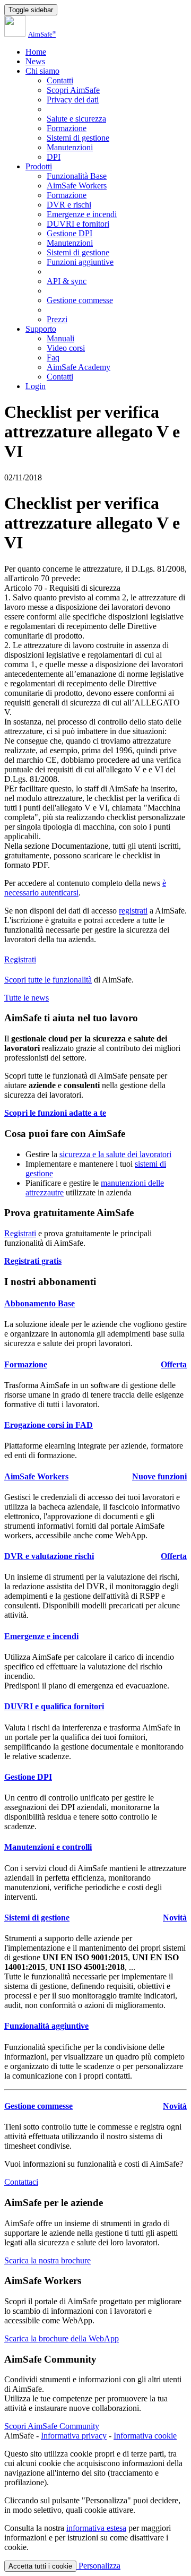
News (35, 61)
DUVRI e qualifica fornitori (54, 1706)
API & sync (67, 281)
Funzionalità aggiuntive (46, 2026)
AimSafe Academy (79, 367)
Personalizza (98, 2566)
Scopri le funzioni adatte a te (55, 1113)
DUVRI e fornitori (78, 224)
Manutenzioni (70, 147)
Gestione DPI (70, 233)
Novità (175, 1918)
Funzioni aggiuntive (80, 262)
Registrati (20, 959)
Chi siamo (42, 71)
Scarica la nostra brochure (47, 2260)
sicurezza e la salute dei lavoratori (115, 1154)
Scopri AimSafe (73, 90)
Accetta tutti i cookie (40, 2566)
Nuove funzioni (159, 1476)
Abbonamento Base (40, 1303)
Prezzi (57, 319)
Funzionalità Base (77, 176)
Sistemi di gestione (78, 138)
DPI (54, 157)
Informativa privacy (74, 2436)
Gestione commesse (80, 300)
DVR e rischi (69, 205)
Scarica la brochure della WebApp (62, 2338)
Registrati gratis (33, 1261)
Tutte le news (27, 998)
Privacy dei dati (73, 100)
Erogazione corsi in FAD (49, 1425)
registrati (133, 911)
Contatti (60, 80)
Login (36, 386)
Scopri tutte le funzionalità (48, 980)
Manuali (60, 338)
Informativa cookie (145, 2436)
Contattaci (21, 2182)
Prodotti (39, 166)
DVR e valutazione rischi (49, 1556)
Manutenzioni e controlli (48, 1847)
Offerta (174, 1364)
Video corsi (66, 348)
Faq (53, 357)
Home (36, 52)
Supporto (41, 329)
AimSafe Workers (77, 186)
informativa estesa (96, 2528)
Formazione (67, 128)
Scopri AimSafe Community (52, 2426)
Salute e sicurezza (76, 119)
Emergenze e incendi (82, 214)
